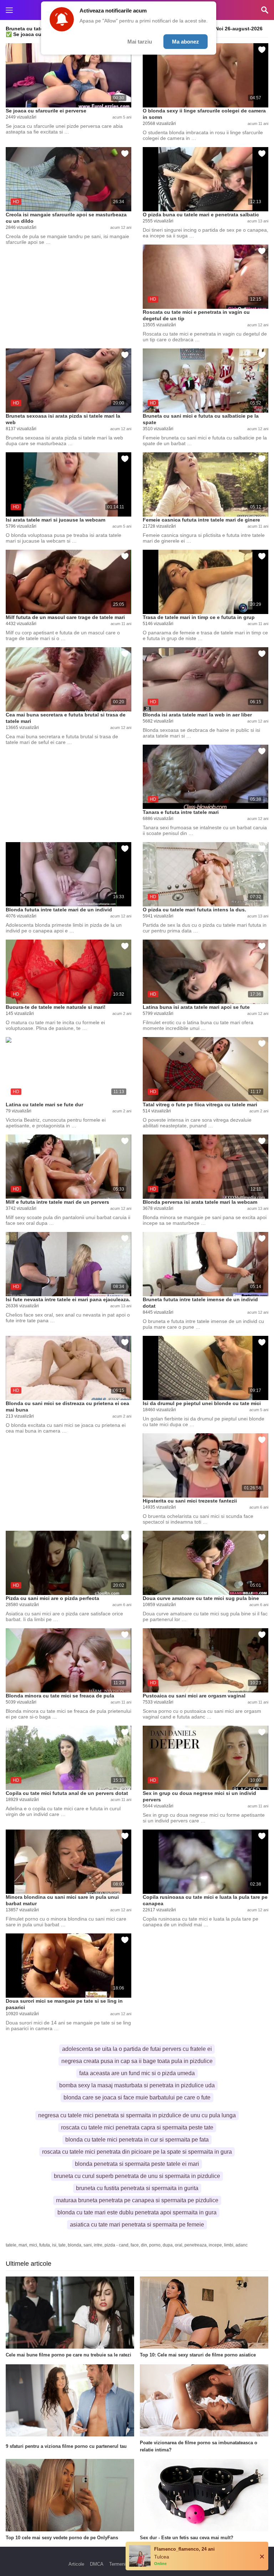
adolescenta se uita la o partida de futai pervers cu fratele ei (137, 2049)
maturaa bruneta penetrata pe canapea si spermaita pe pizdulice (137, 2200)
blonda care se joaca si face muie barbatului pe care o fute (137, 2097)
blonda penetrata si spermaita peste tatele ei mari (137, 2164)
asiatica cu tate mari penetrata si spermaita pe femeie (137, 2225)
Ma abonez (186, 42)
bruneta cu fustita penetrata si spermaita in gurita (137, 2188)
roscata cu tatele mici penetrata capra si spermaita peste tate (137, 2127)
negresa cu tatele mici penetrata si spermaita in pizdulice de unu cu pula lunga (137, 2115)
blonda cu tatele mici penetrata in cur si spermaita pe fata (137, 2140)
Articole (76, 2564)
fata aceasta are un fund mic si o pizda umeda (137, 2073)
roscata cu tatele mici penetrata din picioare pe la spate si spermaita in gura (137, 2152)
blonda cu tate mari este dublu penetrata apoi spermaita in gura (137, 2212)
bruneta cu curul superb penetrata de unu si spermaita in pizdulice (137, 2176)
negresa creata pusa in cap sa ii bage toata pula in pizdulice (137, 2061)
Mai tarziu (140, 42)
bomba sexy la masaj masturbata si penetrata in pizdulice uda (137, 2085)
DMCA (97, 2564)
